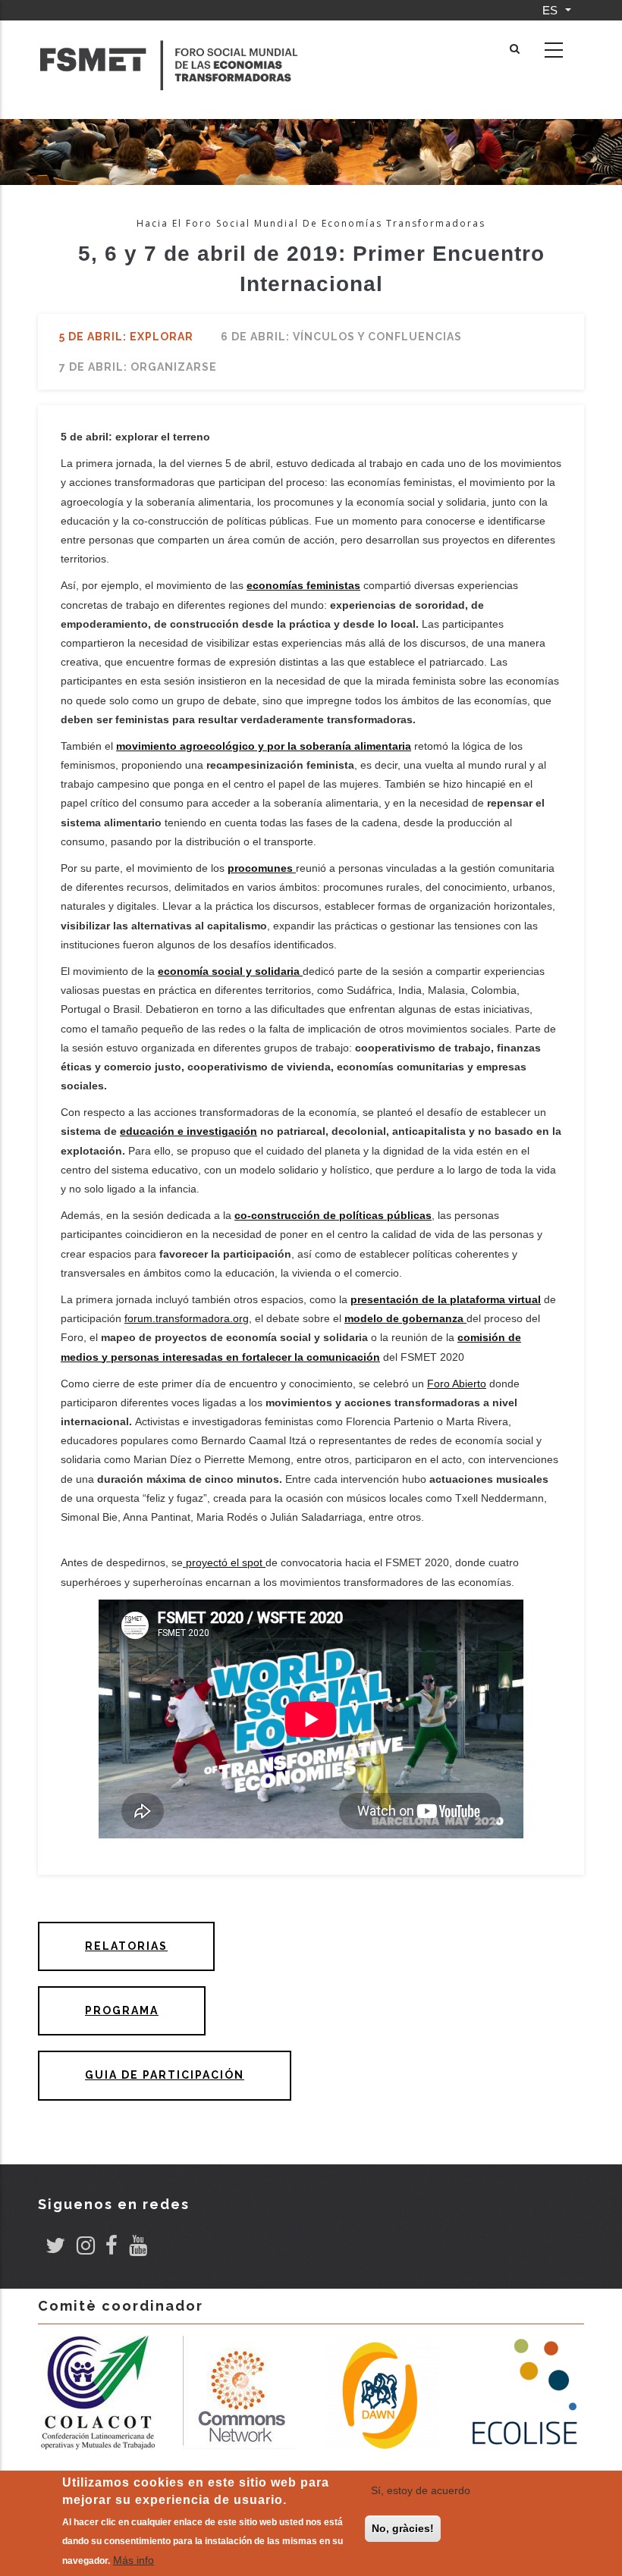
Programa (122, 2010)
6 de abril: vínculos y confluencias (341, 337)
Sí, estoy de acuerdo (421, 2490)
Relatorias (126, 1946)
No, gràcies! (403, 2528)
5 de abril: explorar (126, 337)
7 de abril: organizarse (138, 367)
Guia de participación (165, 2075)
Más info (134, 2560)
